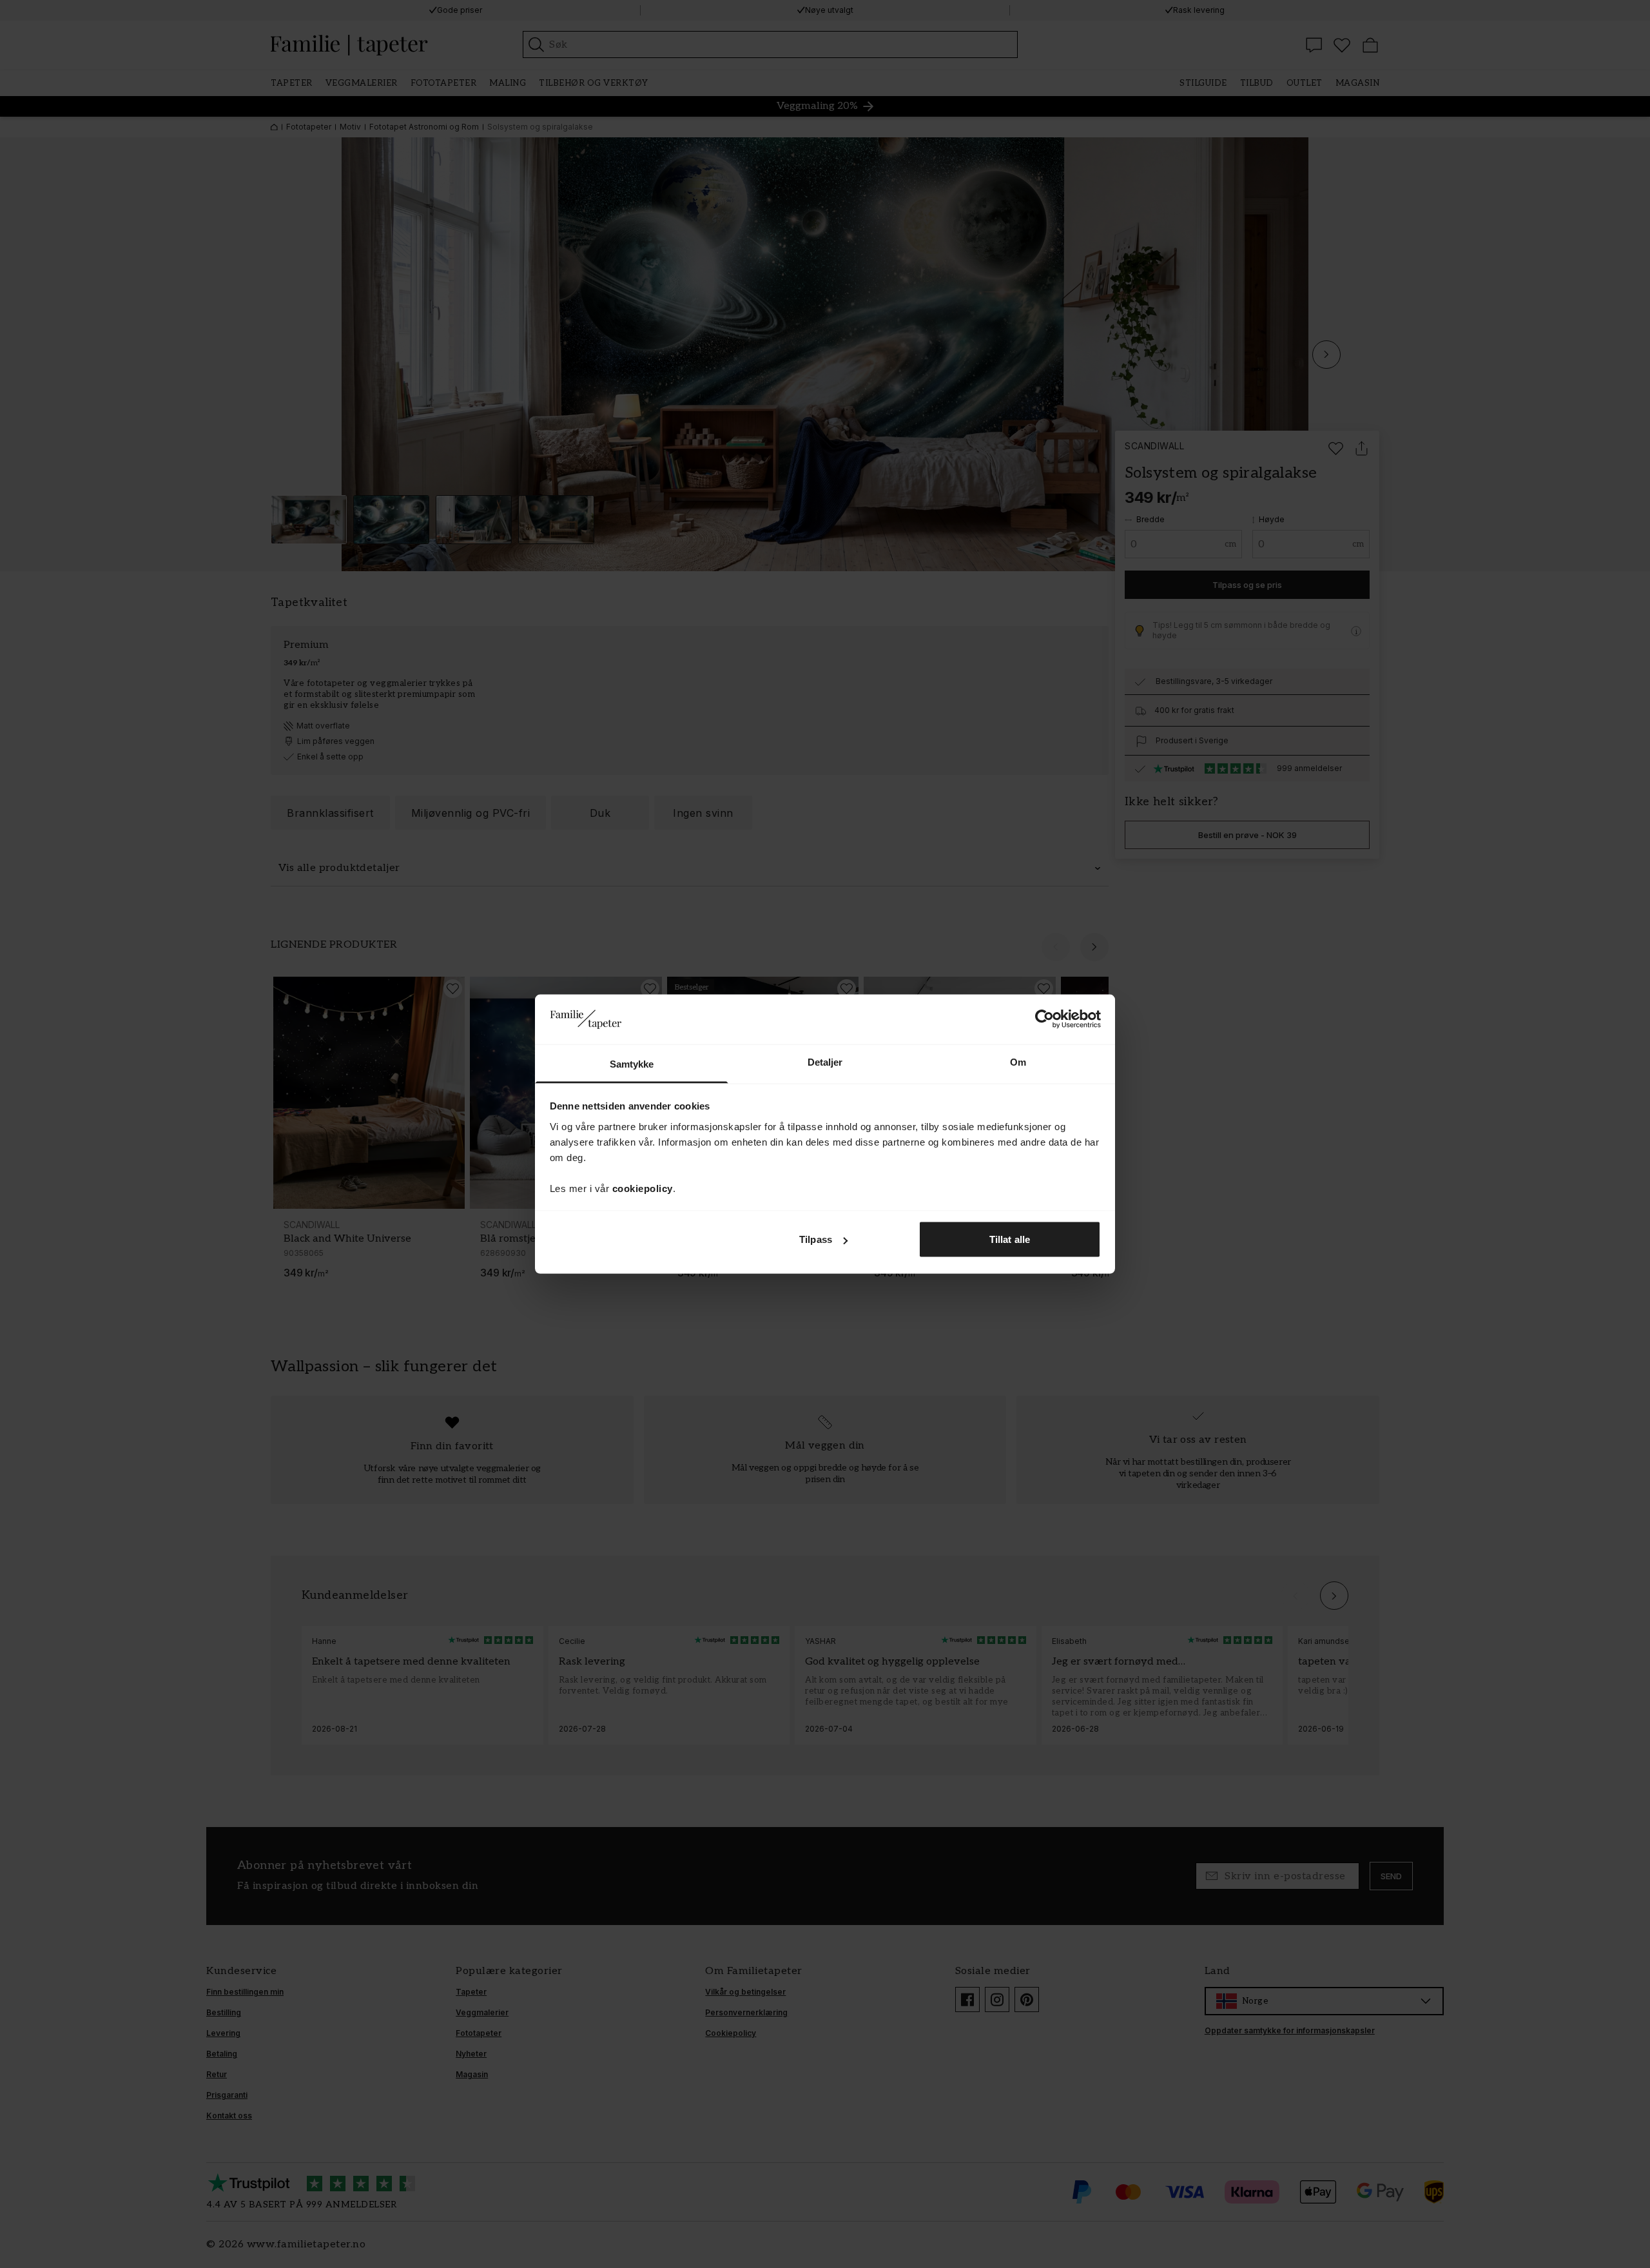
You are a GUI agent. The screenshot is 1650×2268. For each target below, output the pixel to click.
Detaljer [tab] (825, 1061)
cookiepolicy (643, 1188)
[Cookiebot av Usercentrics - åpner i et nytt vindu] (1044, 1019)
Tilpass (816, 1239)
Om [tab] (1018, 1061)
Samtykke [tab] (632, 1063)
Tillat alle (1010, 1239)
